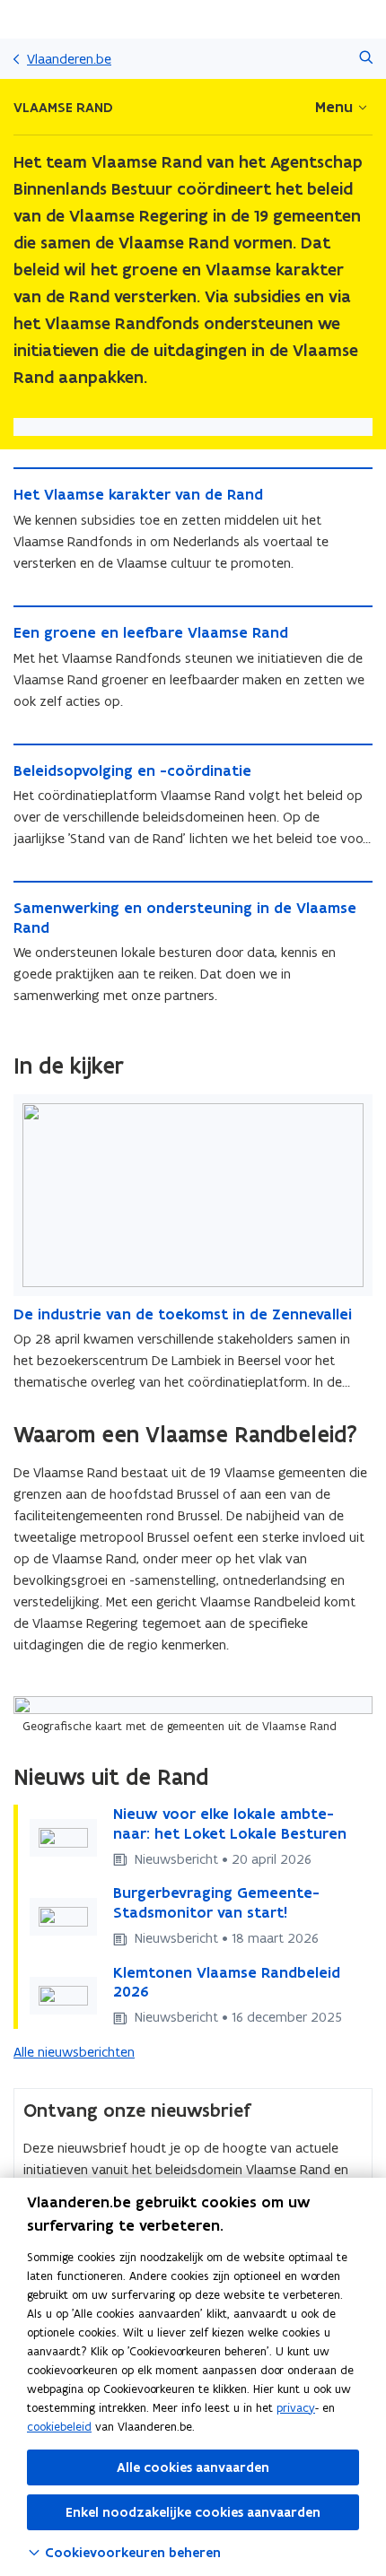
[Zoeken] (366, 59)
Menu (334, 107)
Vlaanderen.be (69, 59)
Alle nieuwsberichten (74, 2052)
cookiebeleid (59, 2427)
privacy (296, 2408)
